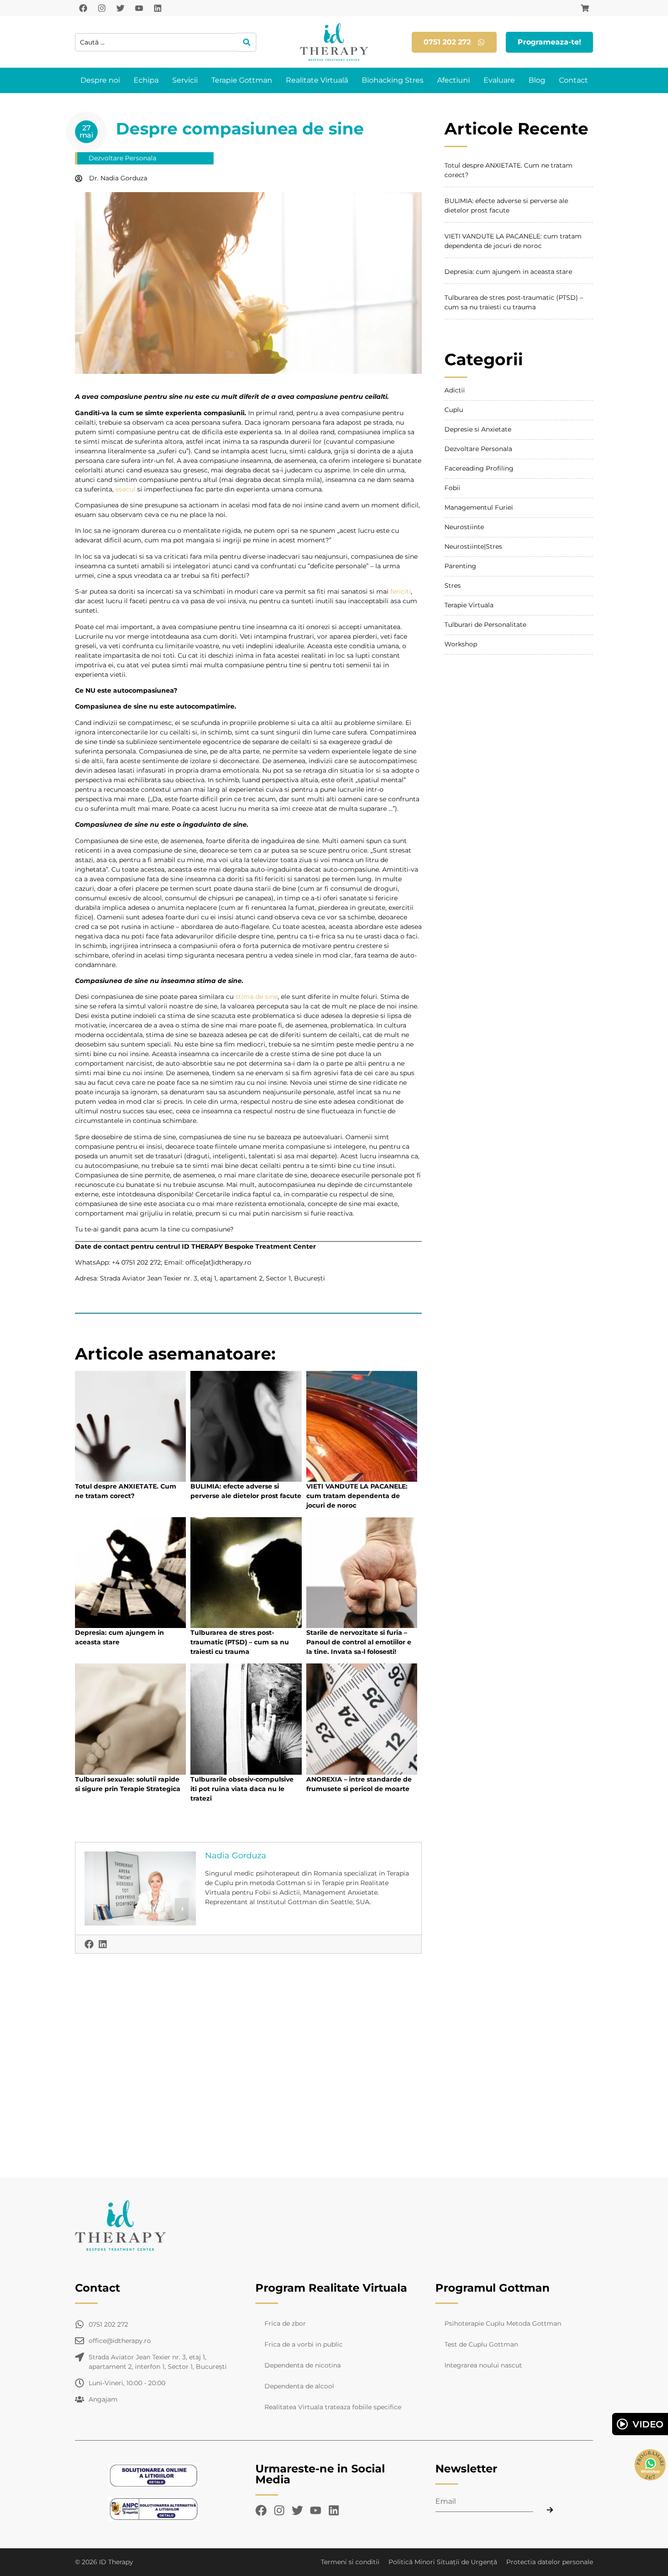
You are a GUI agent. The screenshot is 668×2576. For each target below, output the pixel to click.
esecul (125, 489)
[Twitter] (120, 8)
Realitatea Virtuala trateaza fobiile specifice (333, 2407)
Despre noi (100, 80)
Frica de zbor (285, 2323)
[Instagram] (102, 8)
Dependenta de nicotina (303, 2365)
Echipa (146, 80)
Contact (573, 80)
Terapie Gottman (242, 80)
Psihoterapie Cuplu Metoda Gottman (503, 2323)
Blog (537, 80)
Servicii (185, 80)
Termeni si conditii (350, 2562)
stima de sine (257, 997)
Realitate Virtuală (317, 80)
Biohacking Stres (393, 80)
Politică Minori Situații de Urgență (443, 2562)
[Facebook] (83, 8)
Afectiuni (454, 80)
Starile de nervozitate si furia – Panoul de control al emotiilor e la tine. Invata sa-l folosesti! (359, 1642)
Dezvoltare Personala (122, 158)
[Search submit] (247, 42)
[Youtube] (139, 8)
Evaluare (499, 80)
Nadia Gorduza (236, 1856)
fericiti (401, 591)
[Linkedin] (158, 8)
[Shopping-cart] (585, 8)
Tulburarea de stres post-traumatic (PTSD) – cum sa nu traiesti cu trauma (240, 1642)
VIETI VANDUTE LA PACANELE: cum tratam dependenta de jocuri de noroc (357, 1496)
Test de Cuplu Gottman (481, 2344)
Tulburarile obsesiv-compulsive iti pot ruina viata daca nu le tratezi (242, 1789)
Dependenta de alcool (299, 2386)
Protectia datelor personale (550, 2562)
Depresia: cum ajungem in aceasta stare (508, 272)
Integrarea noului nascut (483, 2365)
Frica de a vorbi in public (304, 2344)
